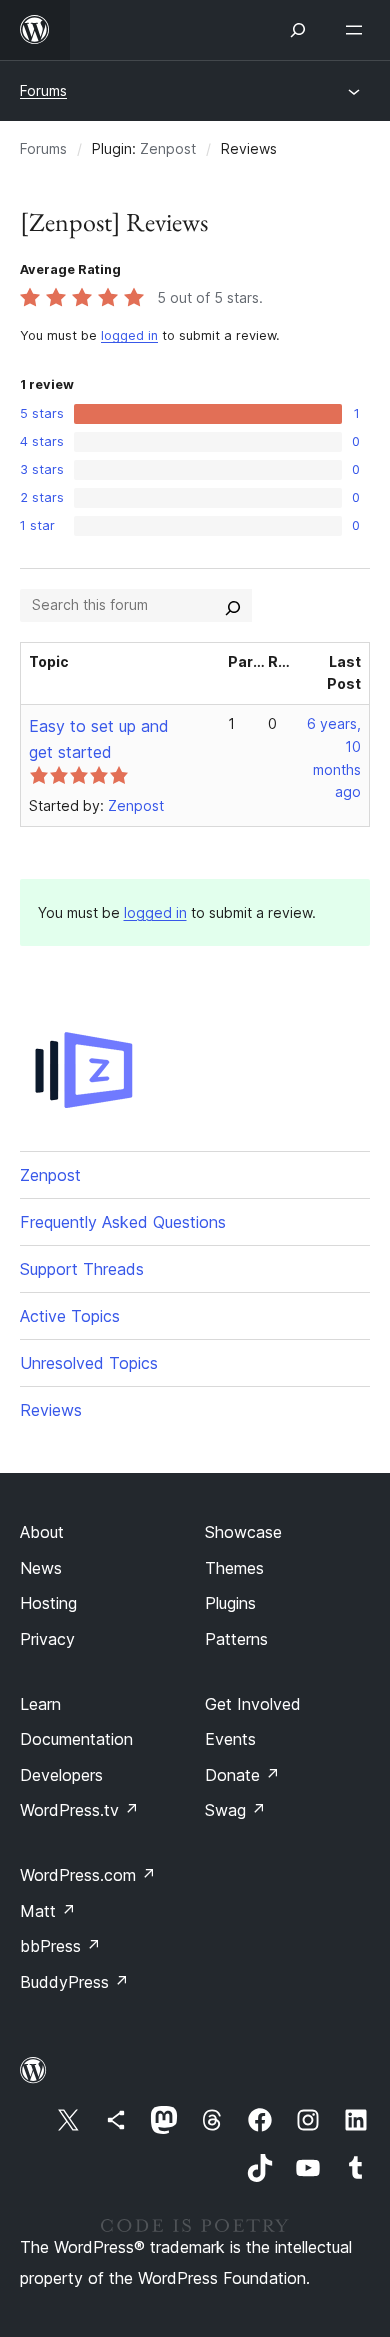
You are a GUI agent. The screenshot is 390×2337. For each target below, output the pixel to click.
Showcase (243, 1532)
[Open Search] (298, 30)
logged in (129, 335)
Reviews (51, 1410)
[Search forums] (233, 605)
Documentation (76, 1739)
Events (230, 1739)
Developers (61, 1775)
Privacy (47, 1639)
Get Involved (253, 1704)
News (41, 1568)
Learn (40, 1704)
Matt (48, 1911)
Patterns (236, 1639)
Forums (43, 90)
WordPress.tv (79, 1810)
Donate (242, 1775)
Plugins (230, 1603)
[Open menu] (358, 30)
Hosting (48, 1603)
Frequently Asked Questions (123, 1222)
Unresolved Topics (89, 1363)
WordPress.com (88, 1875)
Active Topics (70, 1316)
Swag (235, 1810)
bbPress (60, 1946)
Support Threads (82, 1269)
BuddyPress (74, 1982)
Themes (234, 1568)
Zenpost (168, 148)
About (42, 1532)
